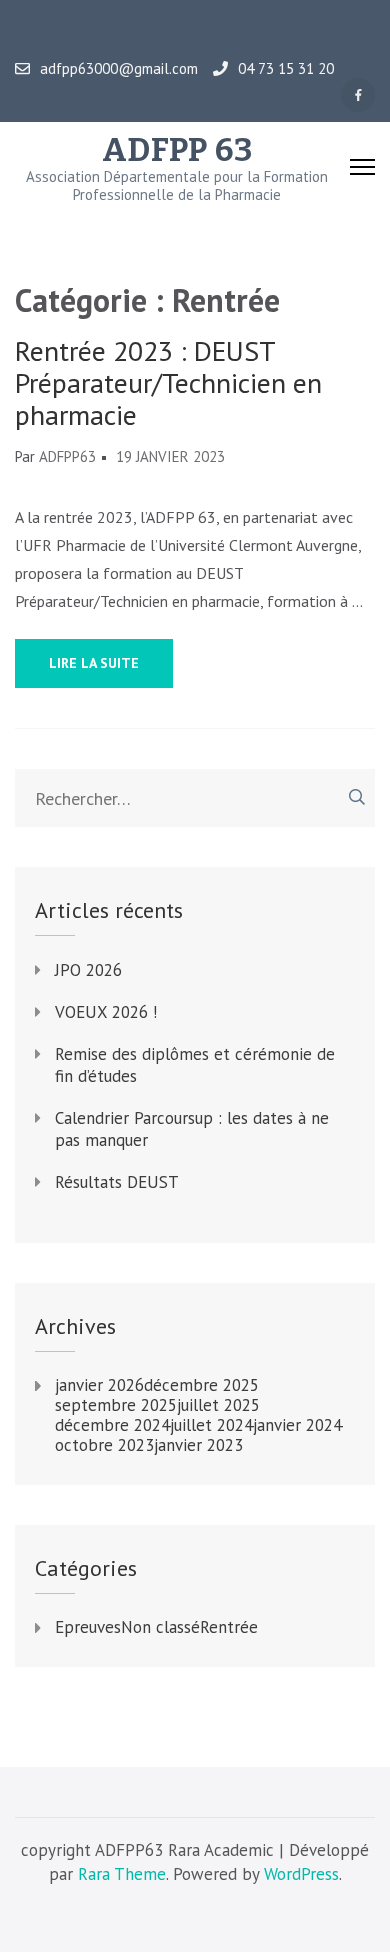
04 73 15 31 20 (286, 69)
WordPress (301, 1874)
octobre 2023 (104, 1445)
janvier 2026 (99, 1385)
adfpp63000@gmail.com (119, 69)
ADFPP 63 (177, 150)
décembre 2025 (201, 1385)
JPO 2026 (88, 970)
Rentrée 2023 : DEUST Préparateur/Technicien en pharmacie (168, 383)
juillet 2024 (211, 1425)
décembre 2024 (112, 1425)
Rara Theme (122, 1874)
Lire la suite (94, 663)
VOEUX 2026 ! (106, 1012)
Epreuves (88, 1627)
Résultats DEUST (117, 1182)
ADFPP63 (67, 456)
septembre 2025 (116, 1405)
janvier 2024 (297, 1425)
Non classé (160, 1627)
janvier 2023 (198, 1445)
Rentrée (229, 1627)
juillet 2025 (218, 1405)
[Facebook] (358, 95)
